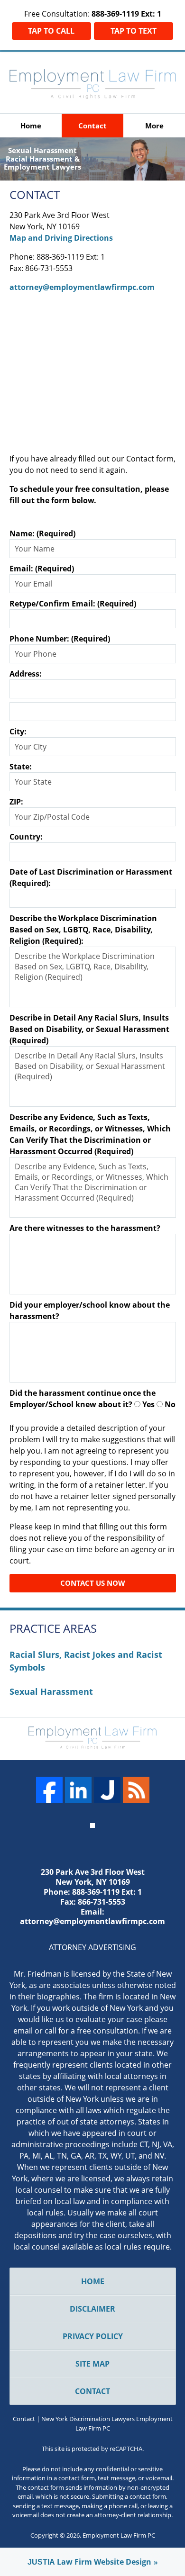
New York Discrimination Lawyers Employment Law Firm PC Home (93, 84)
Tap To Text (134, 31)
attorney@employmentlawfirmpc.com (82, 287)
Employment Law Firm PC (119, 2535)
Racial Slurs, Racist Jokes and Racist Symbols (86, 1661)
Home (31, 126)
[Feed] (136, 1790)
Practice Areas (53, 1629)
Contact (92, 126)
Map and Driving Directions (61, 238)
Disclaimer (92, 2309)
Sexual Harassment (51, 1691)
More (154, 126)
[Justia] (107, 1790)
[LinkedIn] (78, 1790)
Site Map (92, 2364)
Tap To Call (51, 31)
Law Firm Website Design (89, 2562)
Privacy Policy (93, 2336)
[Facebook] (49, 1790)
